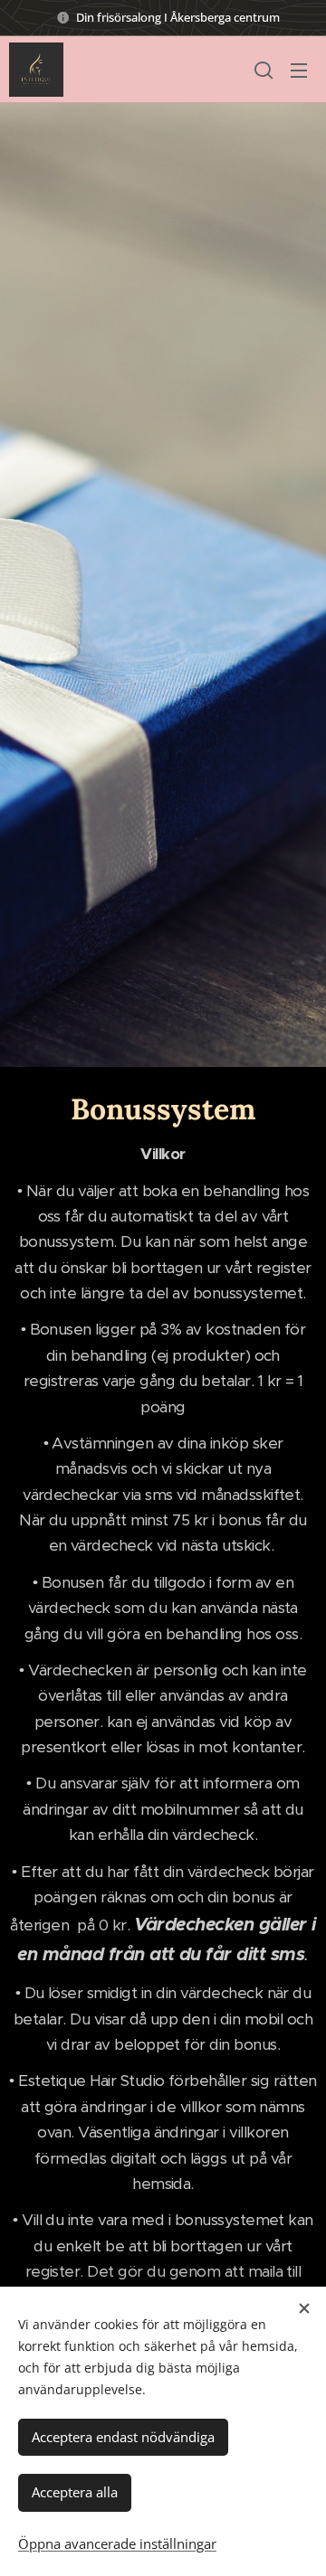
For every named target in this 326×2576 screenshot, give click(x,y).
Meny (299, 70)
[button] (264, 70)
